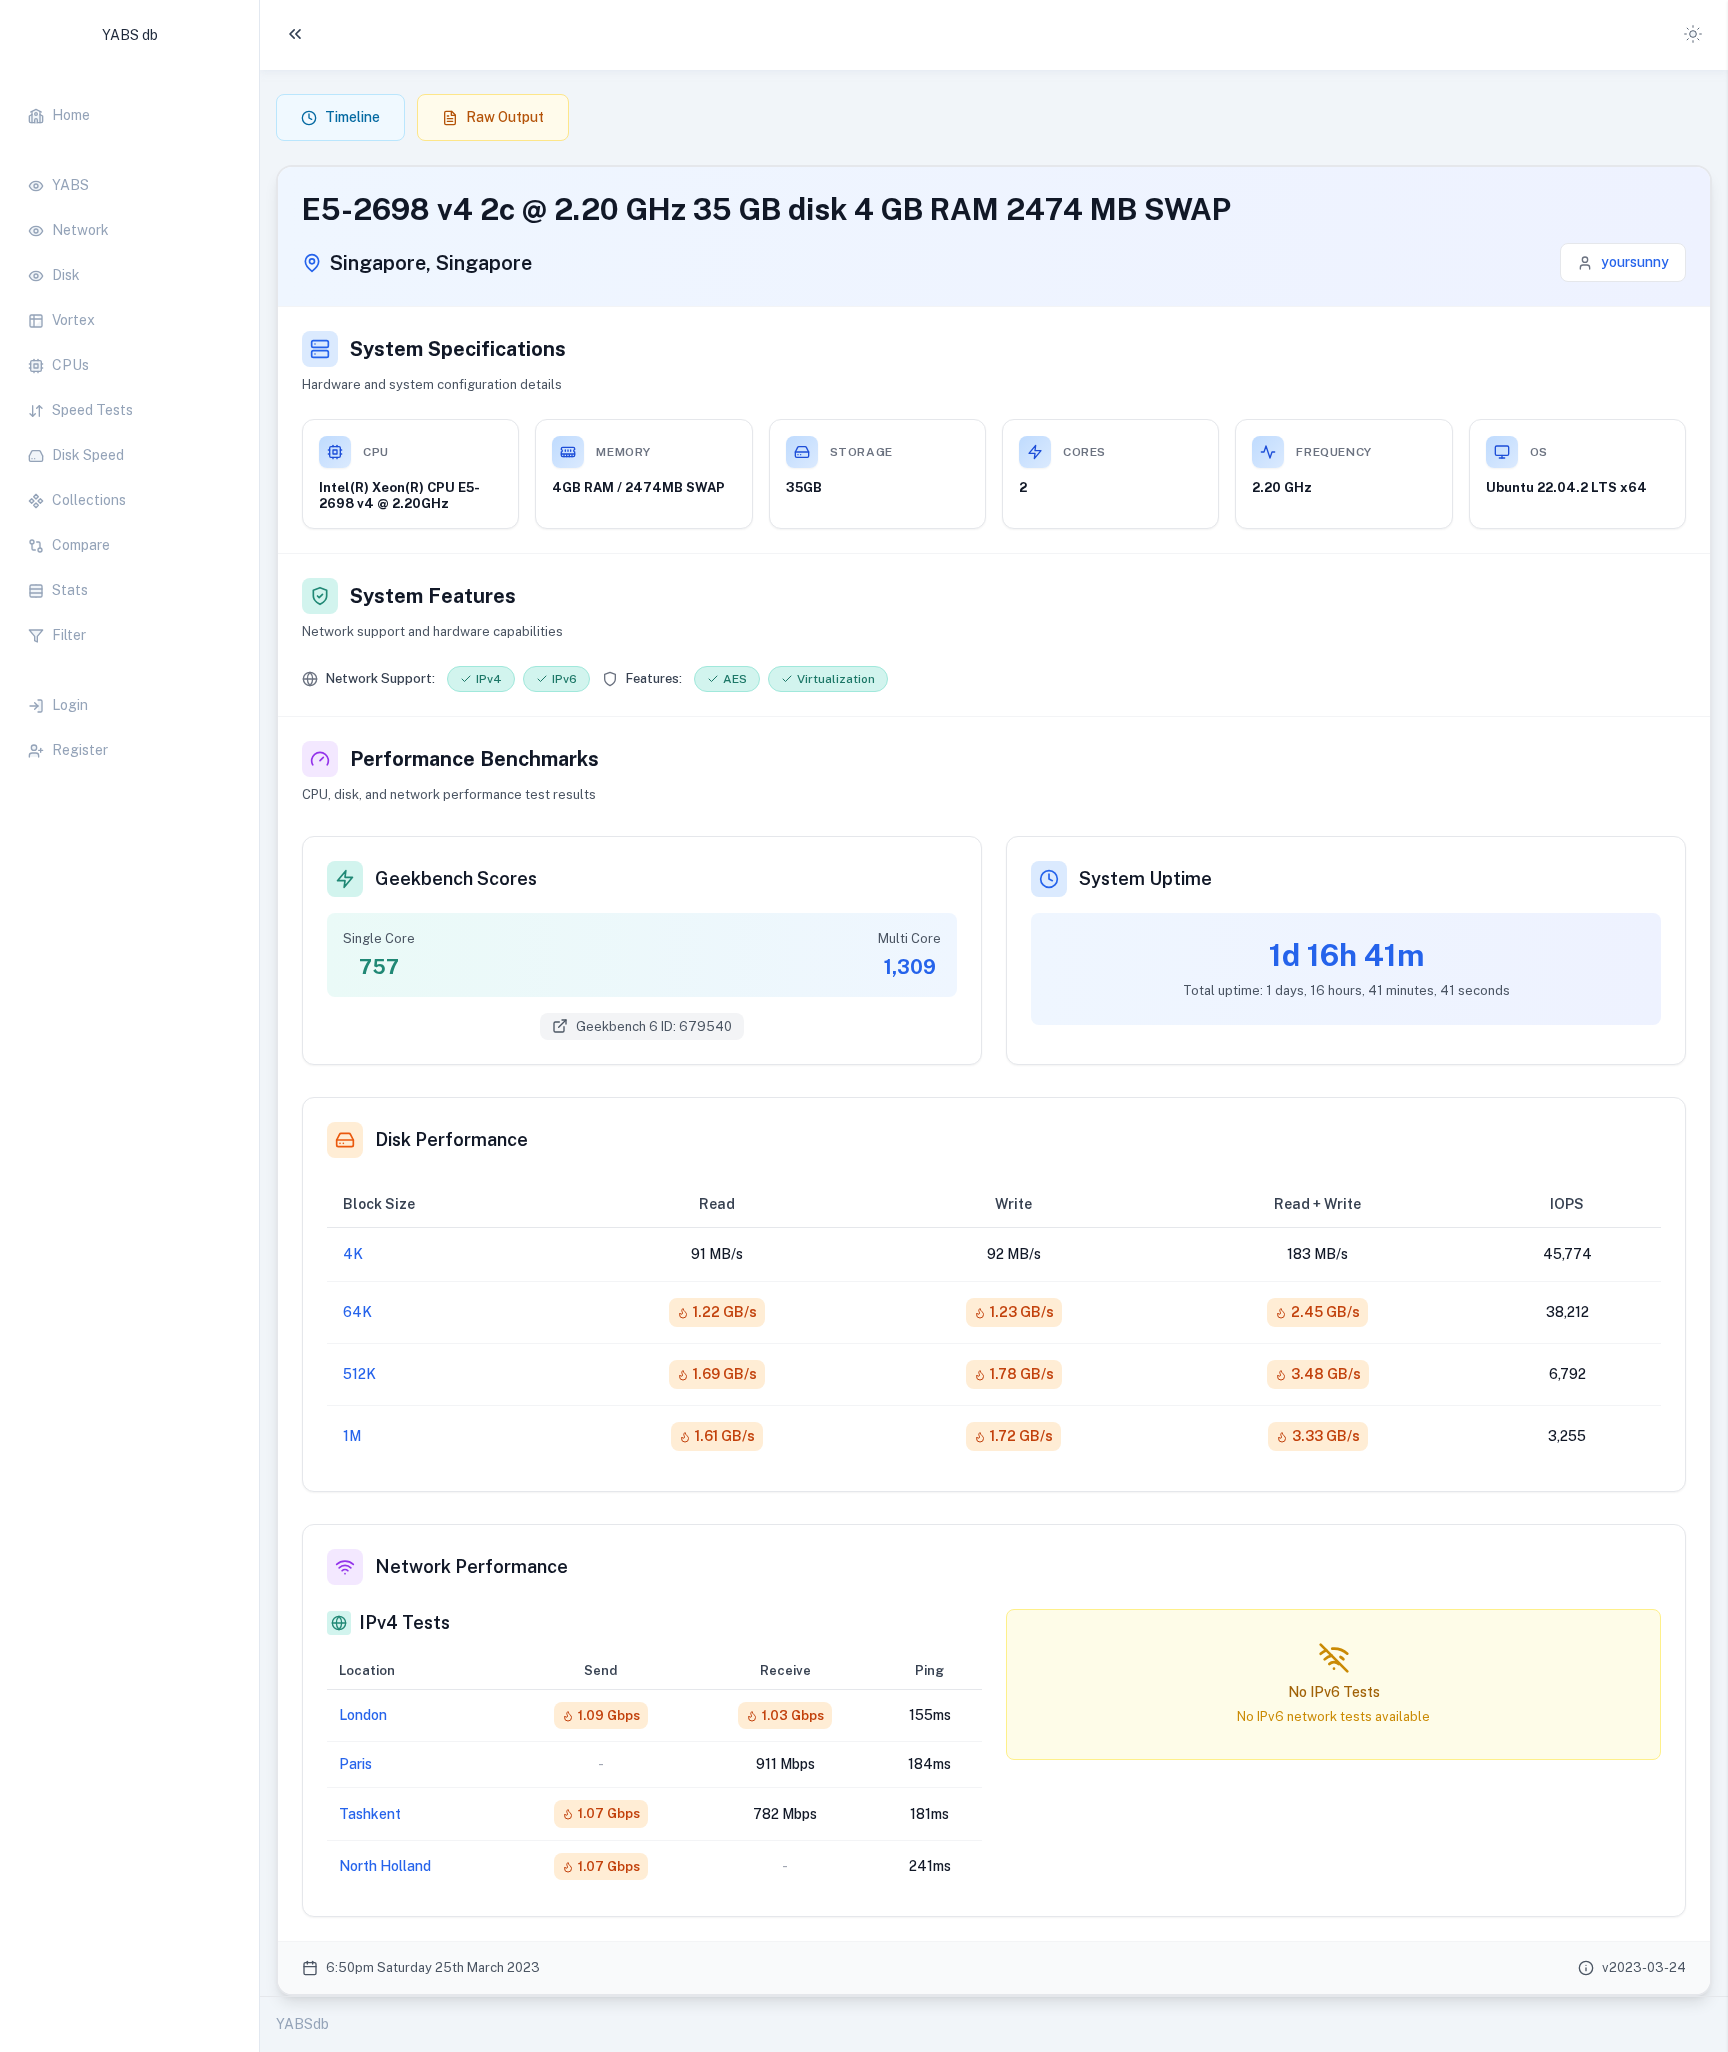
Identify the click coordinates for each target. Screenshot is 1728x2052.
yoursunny (1635, 262)
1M (352, 1436)
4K (353, 1254)
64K (357, 1312)
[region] (129, 422)
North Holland (385, 1866)
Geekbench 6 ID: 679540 (654, 1026)
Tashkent (370, 1814)
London (363, 1715)
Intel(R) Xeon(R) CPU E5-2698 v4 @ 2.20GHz (399, 495)
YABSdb (302, 2024)
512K (359, 1374)
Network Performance (471, 1566)
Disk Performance (451, 1139)
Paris (355, 1764)
